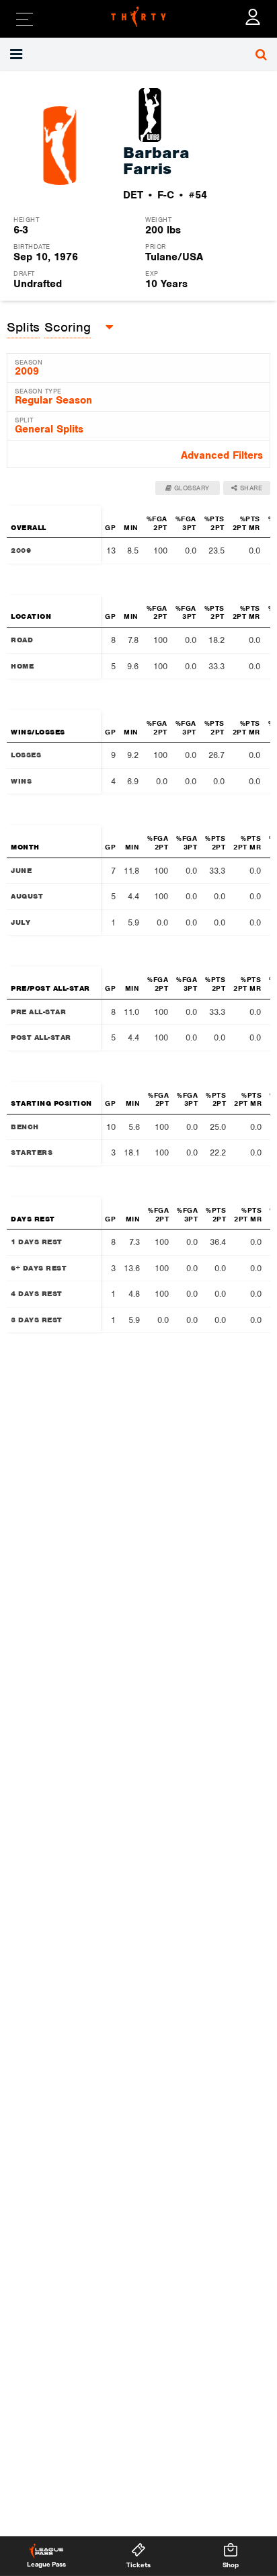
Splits (23, 327)
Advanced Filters (222, 455)
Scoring (68, 327)
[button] (18, 54)
